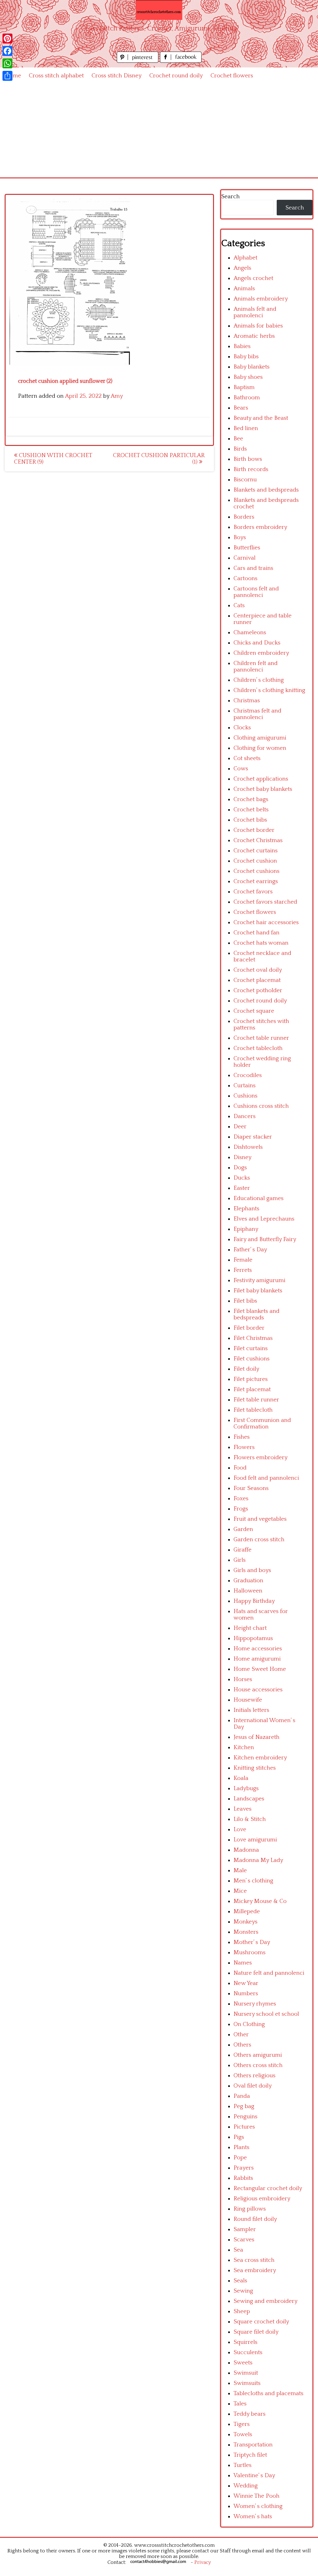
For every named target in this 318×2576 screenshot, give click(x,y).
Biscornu (245, 480)
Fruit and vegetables (260, 1519)
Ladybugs (246, 1788)
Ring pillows (250, 2209)
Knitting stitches (255, 1768)
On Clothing (249, 2024)
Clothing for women (260, 748)
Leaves (243, 1809)
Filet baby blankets (258, 1291)
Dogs (240, 1168)
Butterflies (247, 548)
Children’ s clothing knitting (269, 690)
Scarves (244, 2240)
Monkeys (245, 1922)
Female (243, 1260)
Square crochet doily (261, 2322)
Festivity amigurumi (259, 1280)
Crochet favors (253, 892)
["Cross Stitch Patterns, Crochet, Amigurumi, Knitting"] (159, 10)
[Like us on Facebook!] (181, 61)
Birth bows (248, 459)
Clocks (242, 728)
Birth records (251, 469)
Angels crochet (253, 278)
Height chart (250, 1628)
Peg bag (244, 2106)
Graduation (248, 1581)
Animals (244, 289)
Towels (243, 2434)
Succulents (248, 2352)
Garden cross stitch (259, 1540)
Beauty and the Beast (261, 418)
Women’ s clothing (258, 2506)
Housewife (248, 1700)
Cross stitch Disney (117, 76)
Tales (240, 2404)
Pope (240, 2158)
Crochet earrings (256, 881)
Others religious (254, 2076)
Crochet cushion (255, 861)
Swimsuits (247, 2383)
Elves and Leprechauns (264, 1219)
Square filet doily (256, 2332)
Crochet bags (251, 799)
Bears (241, 408)
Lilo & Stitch (250, 1819)
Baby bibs (246, 357)
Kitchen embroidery (260, 1758)
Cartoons (245, 578)
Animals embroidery (261, 299)
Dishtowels (248, 1147)
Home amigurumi (257, 1659)
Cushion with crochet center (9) (53, 459)
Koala (241, 1778)
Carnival (245, 558)
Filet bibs (245, 1301)
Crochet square (254, 1011)
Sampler (245, 2229)
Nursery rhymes (255, 2004)
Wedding (246, 2486)
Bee (238, 439)
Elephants (246, 1209)
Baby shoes (248, 377)
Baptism (244, 387)
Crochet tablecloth (258, 1048)
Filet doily (246, 1369)
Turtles (243, 2465)
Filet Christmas (253, 1338)
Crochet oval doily (258, 970)
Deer (240, 1127)
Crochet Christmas (258, 840)
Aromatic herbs (254, 336)
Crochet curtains (256, 851)
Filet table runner (256, 1400)
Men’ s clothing (253, 1881)
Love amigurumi (255, 1840)
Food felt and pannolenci (266, 1478)
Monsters (246, 1932)
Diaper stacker (253, 1137)
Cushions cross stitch (261, 1106)
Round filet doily (255, 2219)
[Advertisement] (159, 131)
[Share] (7, 76)
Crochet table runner (261, 1038)
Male (240, 1870)
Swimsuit (246, 2373)
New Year (246, 1983)
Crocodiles (248, 1075)
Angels (242, 268)
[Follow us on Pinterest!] (138, 61)
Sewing (243, 2291)
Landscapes (249, 1799)
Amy (117, 396)
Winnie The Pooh (257, 2496)
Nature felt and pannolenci (269, 1973)
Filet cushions (252, 1359)
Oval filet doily (253, 2086)
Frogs (241, 1509)
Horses (243, 1679)
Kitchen (244, 1747)
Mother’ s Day (252, 1942)
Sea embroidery (255, 2270)
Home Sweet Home (260, 1669)
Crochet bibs (250, 820)
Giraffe (243, 1550)
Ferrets (243, 1270)
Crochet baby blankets (263, 789)
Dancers (245, 1116)
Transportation (253, 2445)
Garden (243, 1529)
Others (242, 2045)
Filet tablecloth (253, 1410)
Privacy (203, 2562)
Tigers (242, 2424)
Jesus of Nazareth (257, 1737)
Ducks (242, 1178)
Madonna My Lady (258, 1860)
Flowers (244, 1447)
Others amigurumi (258, 2055)
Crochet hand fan (257, 933)
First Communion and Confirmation (262, 1423)
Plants (241, 2147)
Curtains (245, 1086)
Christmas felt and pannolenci (257, 714)
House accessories (258, 1690)
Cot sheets (247, 758)
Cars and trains (253, 568)
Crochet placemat (257, 980)
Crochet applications (261, 779)
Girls (240, 1560)
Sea (238, 2250)
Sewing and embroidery (266, 2301)
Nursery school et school (266, 2014)
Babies (242, 346)
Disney (243, 1157)
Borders (244, 517)
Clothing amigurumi (260, 738)
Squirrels (245, 2342)
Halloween (248, 1591)
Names (243, 1963)
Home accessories (258, 1649)
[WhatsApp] (7, 63)
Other (241, 2035)
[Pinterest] (7, 39)
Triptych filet (250, 2455)
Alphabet (245, 258)
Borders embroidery (260, 527)
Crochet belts (251, 810)
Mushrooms (250, 1953)
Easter (242, 1188)
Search (230, 197)
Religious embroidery (262, 2199)
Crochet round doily (176, 76)
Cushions (245, 1096)
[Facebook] (7, 51)
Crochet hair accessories (266, 922)
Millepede (247, 1911)
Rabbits (243, 2178)
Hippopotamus (253, 1638)
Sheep (242, 2311)
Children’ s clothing (259, 680)
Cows (241, 769)
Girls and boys (252, 1570)
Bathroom (247, 398)
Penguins (245, 2117)
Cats (239, 605)
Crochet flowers (232, 76)
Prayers (244, 2168)
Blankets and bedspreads (266, 490)
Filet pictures (251, 1379)
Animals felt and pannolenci (255, 312)
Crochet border (254, 830)
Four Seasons (251, 1488)
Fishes (242, 1437)
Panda (242, 2096)
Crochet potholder (258, 990)
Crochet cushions (257, 871)
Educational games (259, 1198)
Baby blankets (252, 367)
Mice (240, 1891)
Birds (240, 449)
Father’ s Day (250, 1250)
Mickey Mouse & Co (260, 1901)
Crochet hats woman (261, 943)
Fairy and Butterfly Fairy (265, 1239)
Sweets (243, 2363)
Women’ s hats (253, 2516)
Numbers (246, 1994)
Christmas (247, 701)
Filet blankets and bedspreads (257, 1314)
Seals (240, 2281)
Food (240, 1468)
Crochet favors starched (265, 902)
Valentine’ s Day (254, 2475)
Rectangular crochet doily (268, 2188)
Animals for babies (258, 326)
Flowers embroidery (261, 1458)
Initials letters (251, 1710)
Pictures (244, 2127)
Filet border (249, 1328)
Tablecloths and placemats (268, 2393)
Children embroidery (261, 653)
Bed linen (246, 428)
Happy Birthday (254, 1601)
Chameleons (250, 633)
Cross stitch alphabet (56, 76)
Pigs (239, 2137)
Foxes (241, 1499)
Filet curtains (251, 1348)
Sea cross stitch (254, 2260)
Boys (240, 537)
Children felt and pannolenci (256, 667)
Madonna (246, 1850)
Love (240, 1829)
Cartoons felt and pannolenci (256, 592)
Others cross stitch (258, 2065)
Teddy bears (250, 2414)
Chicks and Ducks (257, 643)
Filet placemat (252, 1389)
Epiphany (246, 1229)
